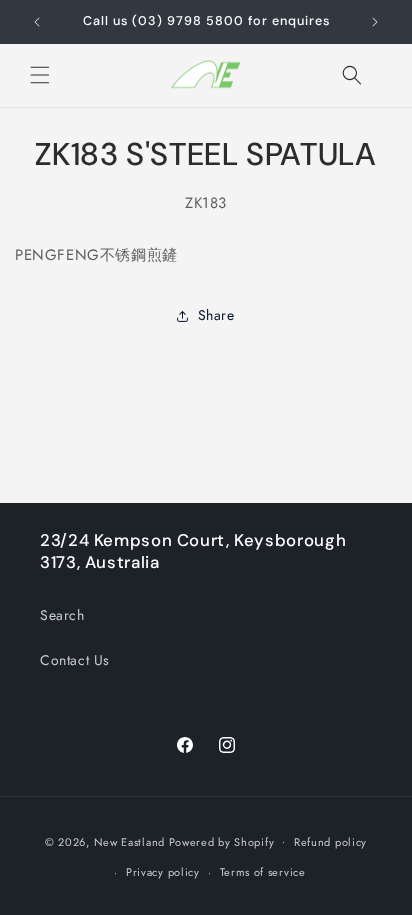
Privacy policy (163, 872)
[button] (40, 75)
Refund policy (330, 842)
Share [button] (216, 315)
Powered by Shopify (222, 841)
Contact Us (75, 660)
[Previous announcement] (37, 22)
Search (62, 615)
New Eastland (129, 841)
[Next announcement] (375, 22)
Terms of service (263, 872)
